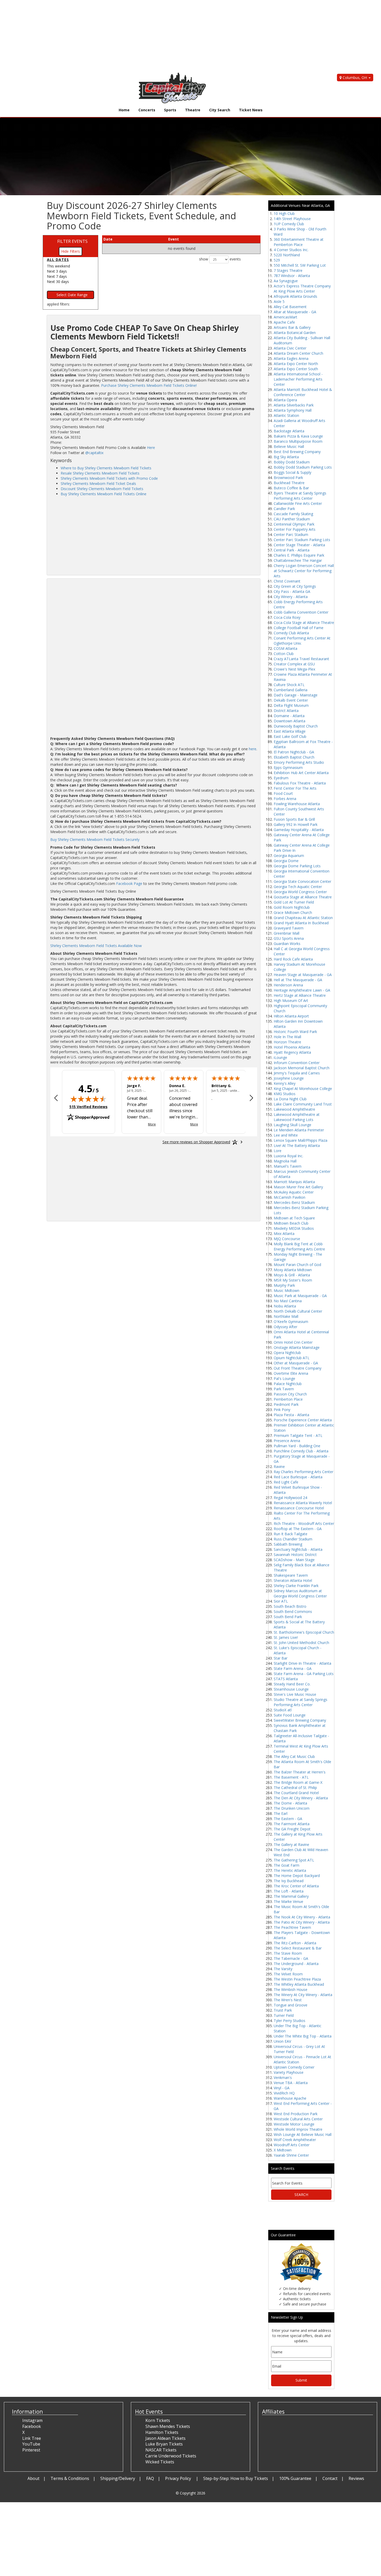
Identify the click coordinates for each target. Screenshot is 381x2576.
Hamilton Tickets (162, 2432)
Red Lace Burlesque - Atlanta (298, 1477)
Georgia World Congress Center (300, 892)
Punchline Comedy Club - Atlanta (301, 1451)
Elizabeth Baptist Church (294, 757)
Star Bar (281, 1658)
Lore (278, 1151)
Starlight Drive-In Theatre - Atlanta (302, 1663)
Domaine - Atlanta (289, 716)
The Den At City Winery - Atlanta (301, 1798)
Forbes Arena (285, 799)
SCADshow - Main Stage (294, 1560)
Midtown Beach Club (291, 1223)
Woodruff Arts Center (292, 2145)
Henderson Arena (288, 985)
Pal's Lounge (284, 1378)
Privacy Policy (179, 2478)
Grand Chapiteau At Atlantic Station (303, 918)
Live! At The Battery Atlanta (297, 1145)
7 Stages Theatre (288, 270)
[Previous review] (56, 1098)
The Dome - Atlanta (290, 1803)
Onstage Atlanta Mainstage (297, 1347)
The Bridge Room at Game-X (298, 1782)
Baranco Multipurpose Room (298, 441)
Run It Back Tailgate (291, 1534)
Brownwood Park (288, 478)
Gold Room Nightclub (292, 907)
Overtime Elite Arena (291, 1373)
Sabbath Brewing (288, 1544)
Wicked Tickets (160, 2462)
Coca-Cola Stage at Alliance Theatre (304, 623)
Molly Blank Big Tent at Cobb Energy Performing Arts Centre (299, 1246)
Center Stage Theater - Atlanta (299, 545)
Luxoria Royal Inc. (288, 1156)
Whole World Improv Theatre (298, 2129)
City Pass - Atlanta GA (292, 591)
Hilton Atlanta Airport (291, 1016)
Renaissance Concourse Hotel (299, 1508)
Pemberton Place (288, 1399)
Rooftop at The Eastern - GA (298, 1529)
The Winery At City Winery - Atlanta (303, 1995)
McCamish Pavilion (290, 1197)
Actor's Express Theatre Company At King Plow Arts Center (302, 289)
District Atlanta (286, 711)
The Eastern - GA (288, 1819)
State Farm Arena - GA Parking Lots (304, 1674)
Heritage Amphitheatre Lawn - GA (302, 990)
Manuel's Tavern (288, 1166)
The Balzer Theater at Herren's (300, 1772)
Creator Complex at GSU (294, 664)
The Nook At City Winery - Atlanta (302, 1917)
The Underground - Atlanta (296, 1964)
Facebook (32, 2426)
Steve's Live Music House (295, 1694)
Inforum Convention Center (297, 1063)
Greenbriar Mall (287, 933)
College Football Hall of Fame (299, 628)
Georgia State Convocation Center (302, 881)
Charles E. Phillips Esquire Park (299, 555)
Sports (170, 110)
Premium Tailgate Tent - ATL (298, 1435)
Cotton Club (284, 654)
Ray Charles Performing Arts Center (304, 1472)
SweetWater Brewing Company (300, 1720)
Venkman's (283, 2077)
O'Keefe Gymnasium (291, 1322)
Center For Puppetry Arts (295, 529)
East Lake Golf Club (290, 736)
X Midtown (283, 2150)
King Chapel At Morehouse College (303, 1089)
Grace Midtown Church (293, 912)
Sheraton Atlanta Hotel (293, 1580)
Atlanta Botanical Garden (295, 333)
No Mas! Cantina (288, 1301)
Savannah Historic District (295, 1555)
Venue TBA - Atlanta (291, 2083)
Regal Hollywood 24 (290, 1498)
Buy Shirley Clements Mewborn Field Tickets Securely (95, 839)
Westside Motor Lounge (294, 2124)
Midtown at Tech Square (294, 1218)
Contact (330, 2478)
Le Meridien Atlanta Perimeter (299, 1130)
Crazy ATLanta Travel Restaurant (301, 659)
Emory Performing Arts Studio (299, 762)
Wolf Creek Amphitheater (295, 2140)
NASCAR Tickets (161, 2450)
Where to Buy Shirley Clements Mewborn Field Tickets (106, 468)
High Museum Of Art (291, 1000)
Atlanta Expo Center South (296, 369)
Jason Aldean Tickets (165, 2438)
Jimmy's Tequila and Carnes (297, 1073)
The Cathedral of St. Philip (295, 1788)
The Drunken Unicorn (292, 1808)
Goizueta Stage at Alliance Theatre (303, 897)
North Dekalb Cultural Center (298, 1311)
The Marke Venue (288, 1901)
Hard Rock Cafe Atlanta (293, 959)
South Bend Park (288, 1617)
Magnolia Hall (285, 1161)
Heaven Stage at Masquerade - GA (303, 975)
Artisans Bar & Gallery (292, 327)
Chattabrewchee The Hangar (298, 560)
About (33, 2478)
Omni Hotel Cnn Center (293, 1342)
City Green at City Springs (295, 586)
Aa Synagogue (286, 281)
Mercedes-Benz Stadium (294, 1202)
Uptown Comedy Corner (294, 2067)
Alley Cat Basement (290, 307)
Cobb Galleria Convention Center (301, 612)
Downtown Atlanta (290, 721)
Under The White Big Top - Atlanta (303, 2036)
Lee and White (286, 1135)
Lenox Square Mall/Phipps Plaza (301, 1140)
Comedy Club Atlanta (291, 633)
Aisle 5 (279, 301)
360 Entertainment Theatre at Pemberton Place (299, 242)
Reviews (356, 2478)
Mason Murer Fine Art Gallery (298, 1187)
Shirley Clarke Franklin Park (296, 1586)
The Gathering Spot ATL (294, 1860)
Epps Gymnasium (288, 767)
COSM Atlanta (285, 648)
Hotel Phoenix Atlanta (292, 1047)
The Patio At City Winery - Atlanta (302, 1922)
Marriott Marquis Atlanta (294, 1182)
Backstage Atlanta (289, 431)
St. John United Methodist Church (301, 1643)
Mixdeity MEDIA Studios (294, 1228)
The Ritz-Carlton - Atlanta (295, 1943)
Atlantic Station (286, 415)
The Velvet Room (288, 1974)
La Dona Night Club (290, 1099)
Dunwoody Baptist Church (296, 726)
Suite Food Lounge (290, 1715)
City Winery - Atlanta (291, 597)
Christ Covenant (287, 581)
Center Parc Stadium (291, 534)
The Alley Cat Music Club (294, 1756)
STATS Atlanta (286, 1679)
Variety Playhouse (289, 2072)
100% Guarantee (295, 2478)
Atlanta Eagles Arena (291, 358)
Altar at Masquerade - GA (295, 312)
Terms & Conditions (70, 2478)
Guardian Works (287, 944)
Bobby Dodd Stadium (292, 462)
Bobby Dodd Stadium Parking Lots (303, 467)
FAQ (150, 2478)
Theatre (193, 110)
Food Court (283, 793)
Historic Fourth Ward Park (295, 1032)
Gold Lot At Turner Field (294, 902)
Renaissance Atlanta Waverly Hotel (303, 1503)
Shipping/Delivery (118, 2478)
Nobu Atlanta (285, 1306)
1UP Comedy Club (289, 224)
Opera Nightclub (287, 1353)
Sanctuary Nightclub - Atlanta (298, 1549)
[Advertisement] (156, 36)
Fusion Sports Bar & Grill (294, 819)
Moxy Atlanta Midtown (293, 1270)
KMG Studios (285, 1094)
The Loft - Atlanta (289, 1891)
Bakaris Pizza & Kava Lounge (298, 436)
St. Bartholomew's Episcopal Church (304, 1632)
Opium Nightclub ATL (292, 1358)
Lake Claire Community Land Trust (303, 1104)
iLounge (280, 1057)
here (253, 749)
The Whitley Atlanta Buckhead (299, 1984)
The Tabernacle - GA (291, 1958)
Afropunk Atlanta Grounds (295, 296)
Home (124, 110)
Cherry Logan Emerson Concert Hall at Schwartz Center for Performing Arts (304, 571)
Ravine (279, 1467)
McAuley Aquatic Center (294, 1192)
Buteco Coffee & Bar (291, 488)
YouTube (31, 2444)
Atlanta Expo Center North (296, 364)
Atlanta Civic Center (290, 348)
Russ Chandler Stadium (293, 1539)
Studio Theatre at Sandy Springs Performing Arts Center (301, 1702)
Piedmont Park (286, 1404)
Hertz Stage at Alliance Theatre (300, 995)
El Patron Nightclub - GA (294, 752)
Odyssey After (285, 1327)
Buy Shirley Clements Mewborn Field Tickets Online (104, 494)
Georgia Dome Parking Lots (297, 866)
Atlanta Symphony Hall (293, 410)
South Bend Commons (293, 1611)
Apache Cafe (284, 322)
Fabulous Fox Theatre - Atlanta (300, 783)
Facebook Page (129, 883)
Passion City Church (290, 1394)
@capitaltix (94, 453)
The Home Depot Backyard (297, 1876)
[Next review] (251, 1098)
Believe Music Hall (289, 446)
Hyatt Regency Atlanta (292, 1052)
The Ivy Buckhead (289, 1881)
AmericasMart (285, 317)
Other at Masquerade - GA (296, 1363)
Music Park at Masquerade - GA (300, 1296)
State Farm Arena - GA (293, 1668)
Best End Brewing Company (297, 452)
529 (277, 260)
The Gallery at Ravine (291, 1844)
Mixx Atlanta (284, 1234)
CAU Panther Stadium (292, 519)
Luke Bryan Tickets (164, 2444)
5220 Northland (287, 255)
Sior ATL (281, 1601)
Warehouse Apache (290, 2098)
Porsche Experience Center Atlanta (303, 1420)
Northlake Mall (286, 1316)
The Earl (281, 1813)
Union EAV (282, 2041)
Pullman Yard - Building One (297, 1446)
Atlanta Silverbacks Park (294, 405)
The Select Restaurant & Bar (298, 1948)
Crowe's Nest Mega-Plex (294, 669)
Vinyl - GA (282, 2088)
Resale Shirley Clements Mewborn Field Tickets (100, 473)
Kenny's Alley (285, 1083)
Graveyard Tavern (289, 928)
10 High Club (284, 213)
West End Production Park (296, 2114)
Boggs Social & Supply (292, 472)
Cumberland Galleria (291, 690)
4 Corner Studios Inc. (291, 250)
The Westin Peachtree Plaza (297, 1979)
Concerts (147, 110)
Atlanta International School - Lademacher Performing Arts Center (298, 379)
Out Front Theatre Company (298, 1368)
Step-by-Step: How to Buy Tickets (236, 2478)
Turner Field (284, 2015)
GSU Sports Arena (289, 938)
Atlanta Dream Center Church (298, 353)
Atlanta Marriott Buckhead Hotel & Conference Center (303, 392)
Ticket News (251, 110)
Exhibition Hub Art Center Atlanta (301, 773)
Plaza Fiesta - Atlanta (291, 1415)
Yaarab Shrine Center (291, 2155)
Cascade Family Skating (293, 514)
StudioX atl (283, 1710)
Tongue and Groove (291, 2005)
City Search (220, 110)
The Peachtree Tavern (292, 1927)
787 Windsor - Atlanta (292, 276)
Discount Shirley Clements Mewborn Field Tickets (102, 489)
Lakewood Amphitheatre (294, 1109)
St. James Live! (286, 1637)
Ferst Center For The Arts (295, 788)
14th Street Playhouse (292, 219)
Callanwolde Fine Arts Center (298, 503)
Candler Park (284, 509)
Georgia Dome (286, 861)
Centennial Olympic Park (294, 524)
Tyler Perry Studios (290, 2021)
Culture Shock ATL (289, 685)
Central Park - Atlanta (292, 550)
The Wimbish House (291, 1989)
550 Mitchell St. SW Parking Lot (300, 265)
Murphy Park (284, 1285)
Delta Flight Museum (291, 705)
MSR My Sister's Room (293, 1280)
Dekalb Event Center (291, 700)
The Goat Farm (287, 1865)
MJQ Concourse (287, 1239)
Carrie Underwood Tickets (171, 2456)
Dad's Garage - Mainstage (296, 695)
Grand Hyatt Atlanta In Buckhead (301, 923)
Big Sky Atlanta (286, 457)
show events (220, 259)
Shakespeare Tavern (291, 1575)
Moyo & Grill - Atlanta (292, 1275)
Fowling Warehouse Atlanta (297, 804)
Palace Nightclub (288, 1384)
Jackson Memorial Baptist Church (302, 1068)
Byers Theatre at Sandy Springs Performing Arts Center (300, 496)
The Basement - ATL (291, 1777)
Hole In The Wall (287, 1037)
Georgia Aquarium (289, 856)
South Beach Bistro (290, 1606)
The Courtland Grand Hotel (296, 1793)
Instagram (32, 2420)
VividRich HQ (284, 2093)
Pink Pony (282, 1410)
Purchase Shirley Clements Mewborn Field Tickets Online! (149, 385)
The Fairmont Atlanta (292, 1824)
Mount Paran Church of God (297, 1265)
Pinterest (31, 2450)
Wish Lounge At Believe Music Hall (303, 2134)
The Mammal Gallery (291, 1896)
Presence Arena (287, 1441)
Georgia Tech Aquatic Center (298, 887)
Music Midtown (287, 1290)
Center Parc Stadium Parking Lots (302, 540)
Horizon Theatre (287, 1042)
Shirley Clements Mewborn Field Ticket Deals (98, 483)
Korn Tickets (158, 2420)
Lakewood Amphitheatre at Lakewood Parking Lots (297, 1117)
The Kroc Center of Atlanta (296, 1886)
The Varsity (283, 1969)
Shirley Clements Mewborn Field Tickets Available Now (96, 946)
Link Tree (32, 2438)
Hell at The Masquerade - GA (298, 980)
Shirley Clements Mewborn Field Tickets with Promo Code (109, 478)
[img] (88, 1099)
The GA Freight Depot (292, 1829)
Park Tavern (284, 1389)
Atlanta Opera (285, 400)
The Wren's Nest (288, 2000)
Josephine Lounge (289, 1078)
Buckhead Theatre (289, 483)
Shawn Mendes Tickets (168, 2426)
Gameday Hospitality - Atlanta (299, 830)
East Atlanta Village (290, 731)
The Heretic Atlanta (290, 1870)
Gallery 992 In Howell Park (296, 824)
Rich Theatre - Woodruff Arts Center (304, 1523)
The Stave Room (288, 1953)
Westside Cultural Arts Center (298, 2119)
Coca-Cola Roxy (287, 617)
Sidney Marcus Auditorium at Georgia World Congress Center (300, 1593)
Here (151, 447)
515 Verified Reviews (89, 1107)
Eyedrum (281, 778)
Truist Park (283, 2010)
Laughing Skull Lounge (292, 1125)
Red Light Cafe (286, 1482)
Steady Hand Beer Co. (292, 1684)
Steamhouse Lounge (291, 1689)
